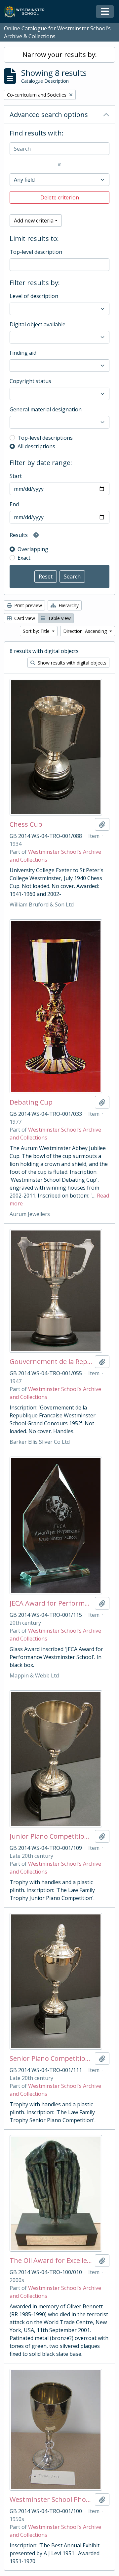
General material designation (46, 409)
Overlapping (33, 549)
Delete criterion (60, 197)
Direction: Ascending (86, 631)
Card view (24, 618)
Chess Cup (26, 824)
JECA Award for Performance (51, 1603)
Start (16, 476)
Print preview (27, 605)
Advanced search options (49, 115)
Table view (59, 618)
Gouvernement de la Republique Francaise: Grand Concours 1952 (51, 1362)
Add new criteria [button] (34, 221)
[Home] (27, 12)
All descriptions (36, 446)
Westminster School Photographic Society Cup (51, 2500)
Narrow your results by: (60, 55)
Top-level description (36, 252)
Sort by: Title (37, 631)
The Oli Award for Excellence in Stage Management (51, 2261)
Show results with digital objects (71, 663)
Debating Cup (31, 1102)
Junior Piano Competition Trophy (51, 1836)
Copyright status (30, 381)
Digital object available (38, 324)
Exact (24, 558)
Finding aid (23, 353)
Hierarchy (68, 605)
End (14, 504)
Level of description (34, 296)
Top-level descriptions (45, 438)
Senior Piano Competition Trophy (51, 2058)
